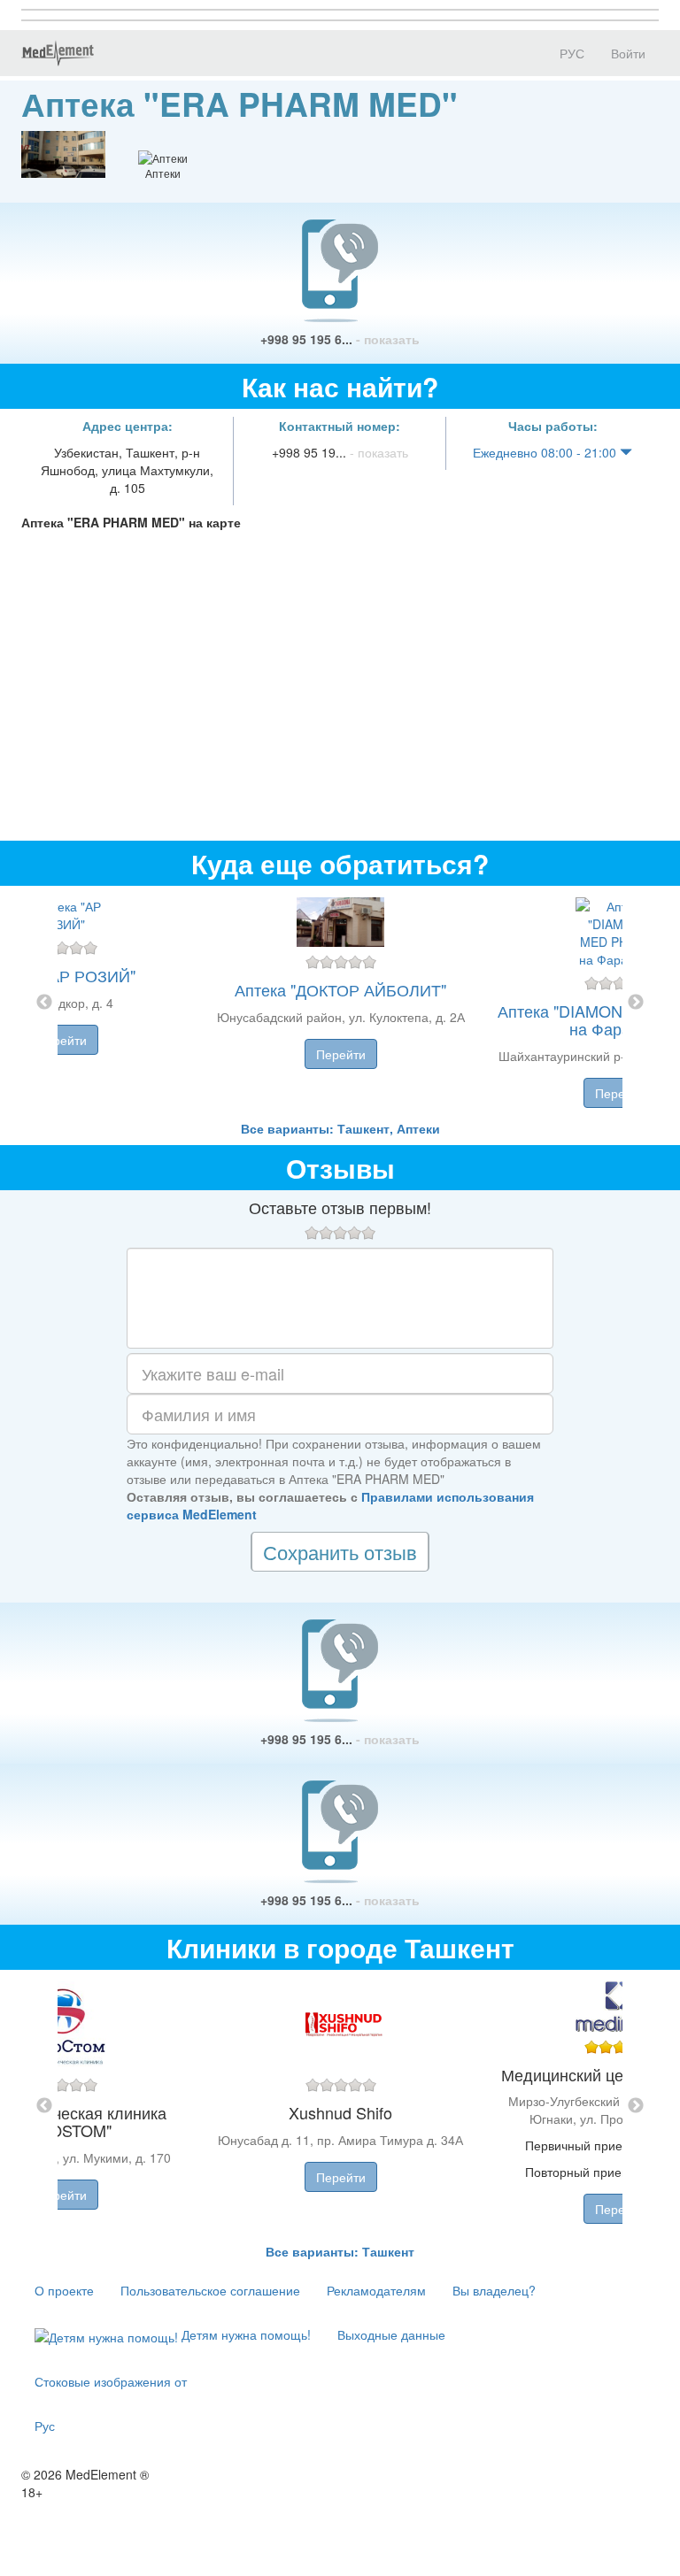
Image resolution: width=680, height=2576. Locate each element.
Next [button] (636, 1003)
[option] (340, 1003)
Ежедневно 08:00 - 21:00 (546, 452)
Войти (628, 53)
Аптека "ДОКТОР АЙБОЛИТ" (340, 989)
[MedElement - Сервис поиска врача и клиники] (58, 53)
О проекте (64, 2290)
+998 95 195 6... (340, 339)
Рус (45, 2426)
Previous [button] (44, 1003)
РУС (570, 53)
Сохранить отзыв (340, 1552)
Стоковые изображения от (111, 2381)
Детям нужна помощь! (244, 2334)
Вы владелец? (494, 2290)
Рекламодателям (376, 2290)
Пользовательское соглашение (210, 2290)
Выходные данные (391, 2334)
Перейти (62, 1040)
